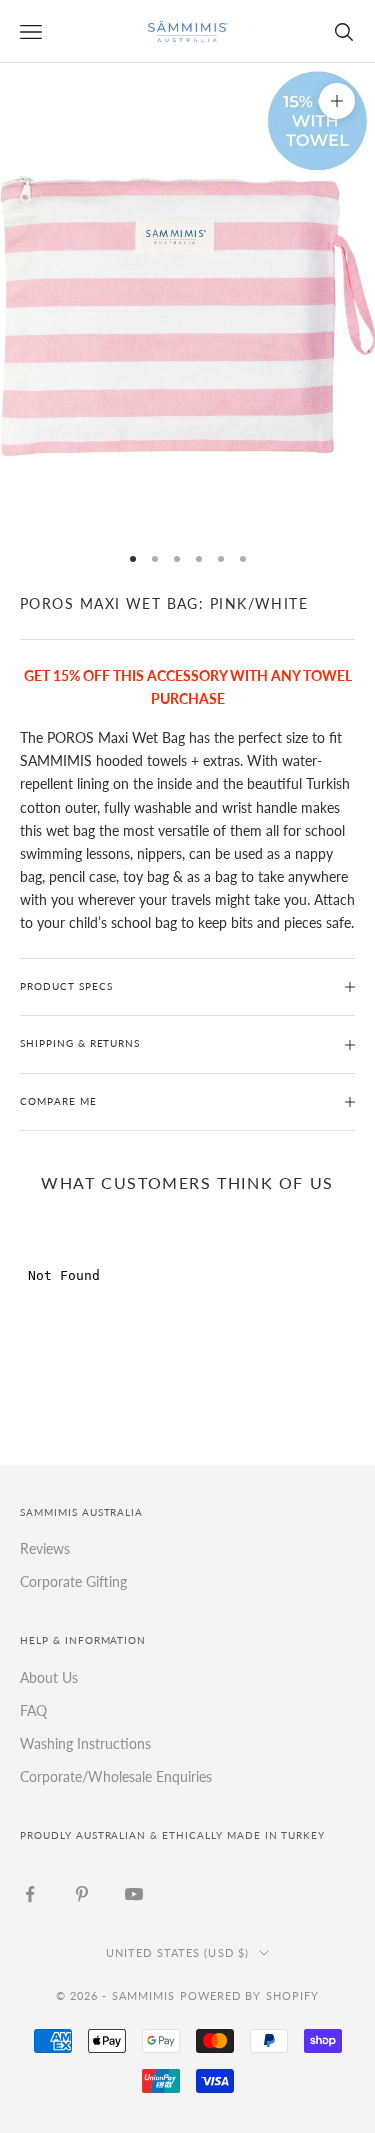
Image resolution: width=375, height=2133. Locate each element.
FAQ (33, 1710)
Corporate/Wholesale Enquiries (116, 1776)
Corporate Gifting (73, 1581)
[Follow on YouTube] (134, 1894)
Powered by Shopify (250, 1995)
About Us (49, 1677)
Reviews (45, 1548)
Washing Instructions (85, 1743)
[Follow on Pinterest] (82, 1894)
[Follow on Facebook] (30, 1894)
